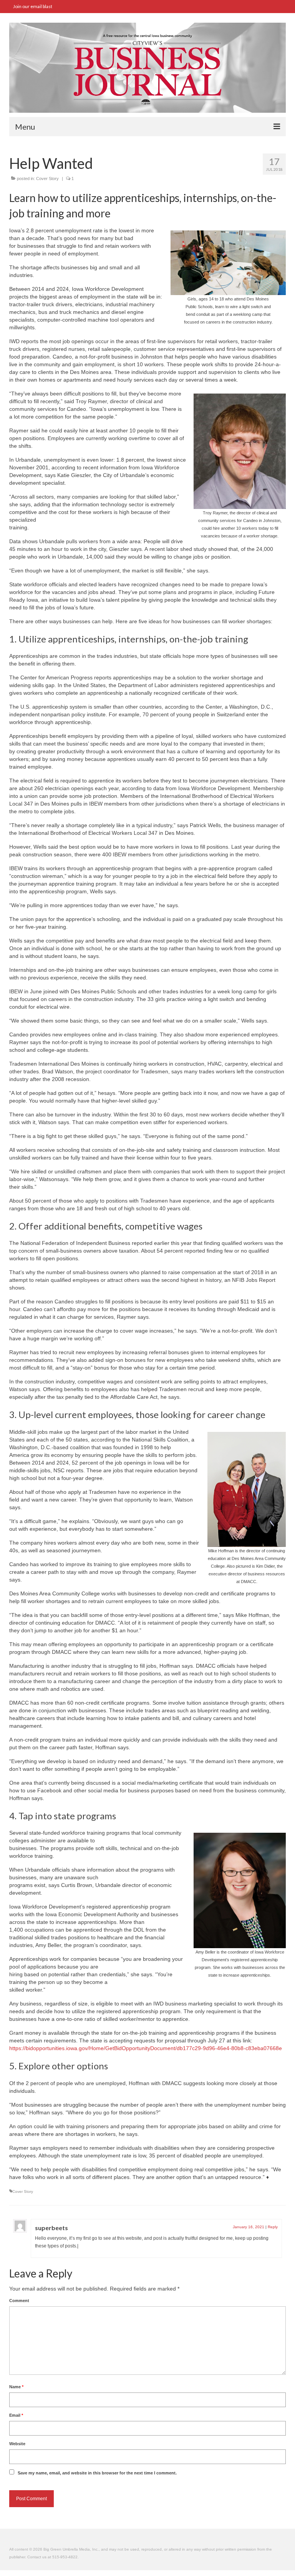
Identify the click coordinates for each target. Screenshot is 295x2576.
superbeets (51, 2228)
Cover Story (47, 179)
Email (16, 2415)
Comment (19, 2301)
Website (17, 2444)
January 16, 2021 (249, 2227)
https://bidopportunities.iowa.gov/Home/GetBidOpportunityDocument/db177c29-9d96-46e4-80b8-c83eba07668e (146, 2048)
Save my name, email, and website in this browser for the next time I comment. (97, 2473)
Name (16, 2387)
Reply (273, 2227)
